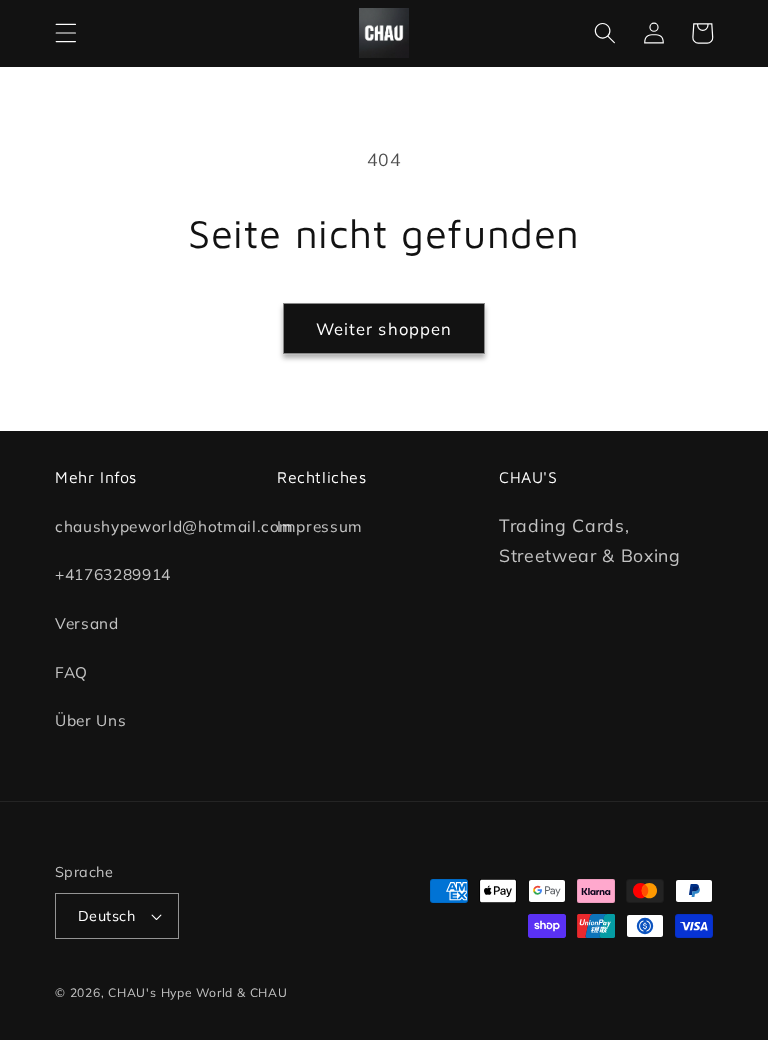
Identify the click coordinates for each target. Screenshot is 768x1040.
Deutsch (106, 916)
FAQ (71, 672)
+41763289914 (113, 575)
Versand (87, 623)
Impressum (320, 526)
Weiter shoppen (384, 328)
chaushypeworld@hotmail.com (174, 526)
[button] (66, 33)
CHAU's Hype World (170, 992)
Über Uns (90, 721)
